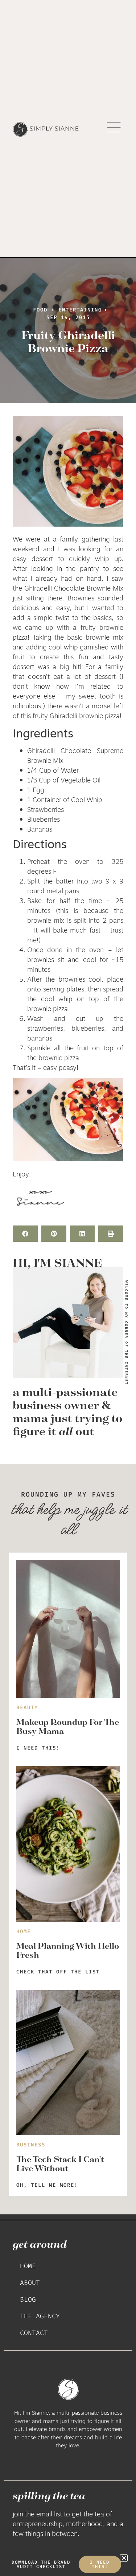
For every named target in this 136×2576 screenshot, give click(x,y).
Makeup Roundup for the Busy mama (68, 1726)
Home (28, 2266)
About (30, 2283)
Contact (34, 2333)
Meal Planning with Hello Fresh (68, 1950)
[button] (25, 1234)
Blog (28, 2299)
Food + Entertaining (67, 310)
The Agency (40, 2316)
